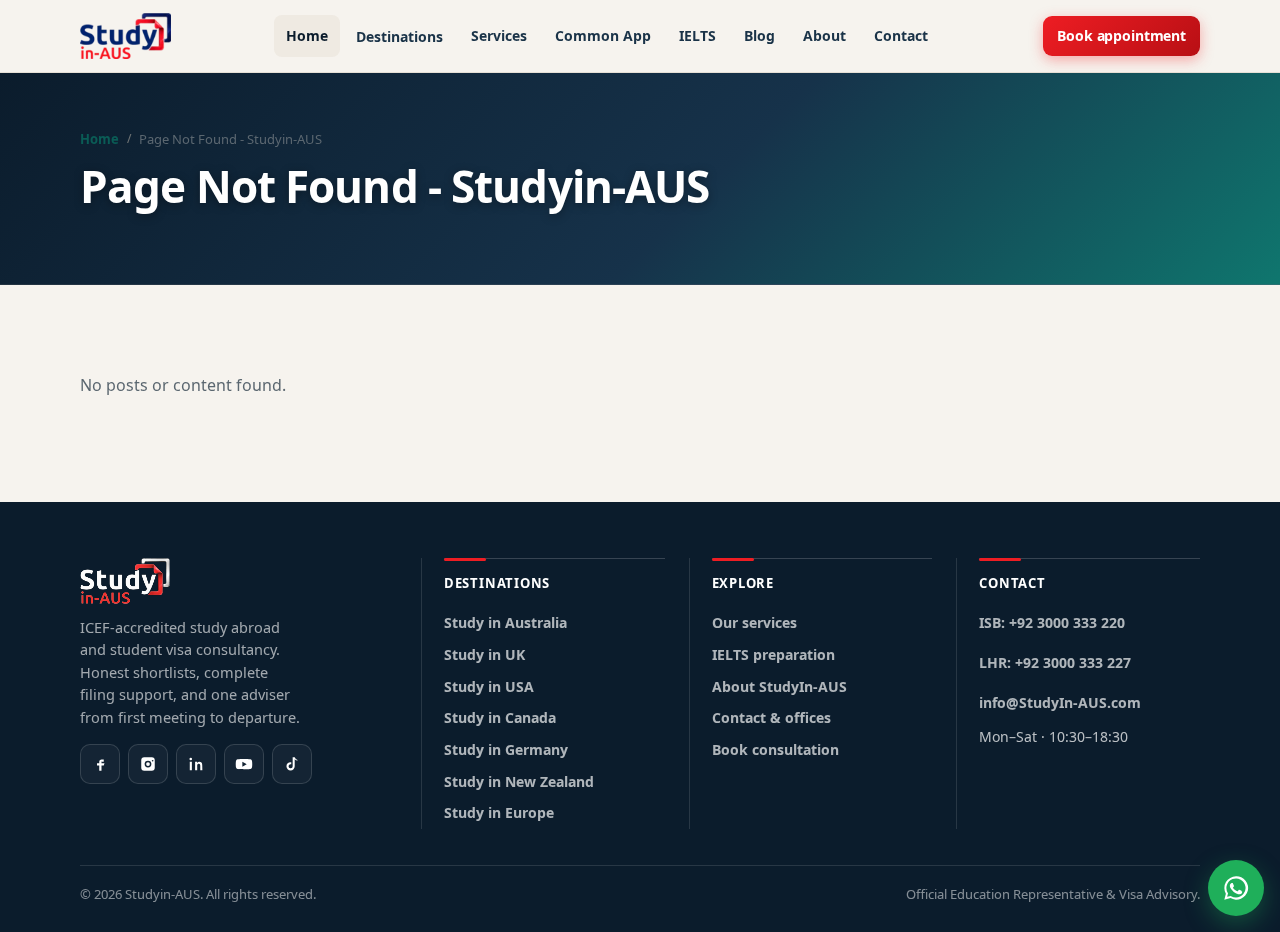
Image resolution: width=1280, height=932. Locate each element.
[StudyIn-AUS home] (125, 36)
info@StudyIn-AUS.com (1060, 702)
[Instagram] (148, 764)
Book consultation (775, 749)
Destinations (399, 36)
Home (307, 35)
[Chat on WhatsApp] (1236, 888)
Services (499, 35)
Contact (901, 35)
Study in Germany (506, 749)
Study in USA (489, 686)
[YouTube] (244, 764)
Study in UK (484, 654)
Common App (603, 35)
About (824, 35)
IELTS (697, 35)
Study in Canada (500, 717)
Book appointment (1121, 35)
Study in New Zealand (519, 781)
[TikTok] (292, 764)
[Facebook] (100, 764)
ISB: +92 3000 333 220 (1052, 622)
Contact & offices (771, 717)
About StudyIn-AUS (779, 686)
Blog (759, 35)
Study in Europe (499, 812)
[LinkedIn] (196, 764)
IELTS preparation (773, 654)
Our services (754, 622)
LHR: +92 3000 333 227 (1055, 662)
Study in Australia (505, 622)
